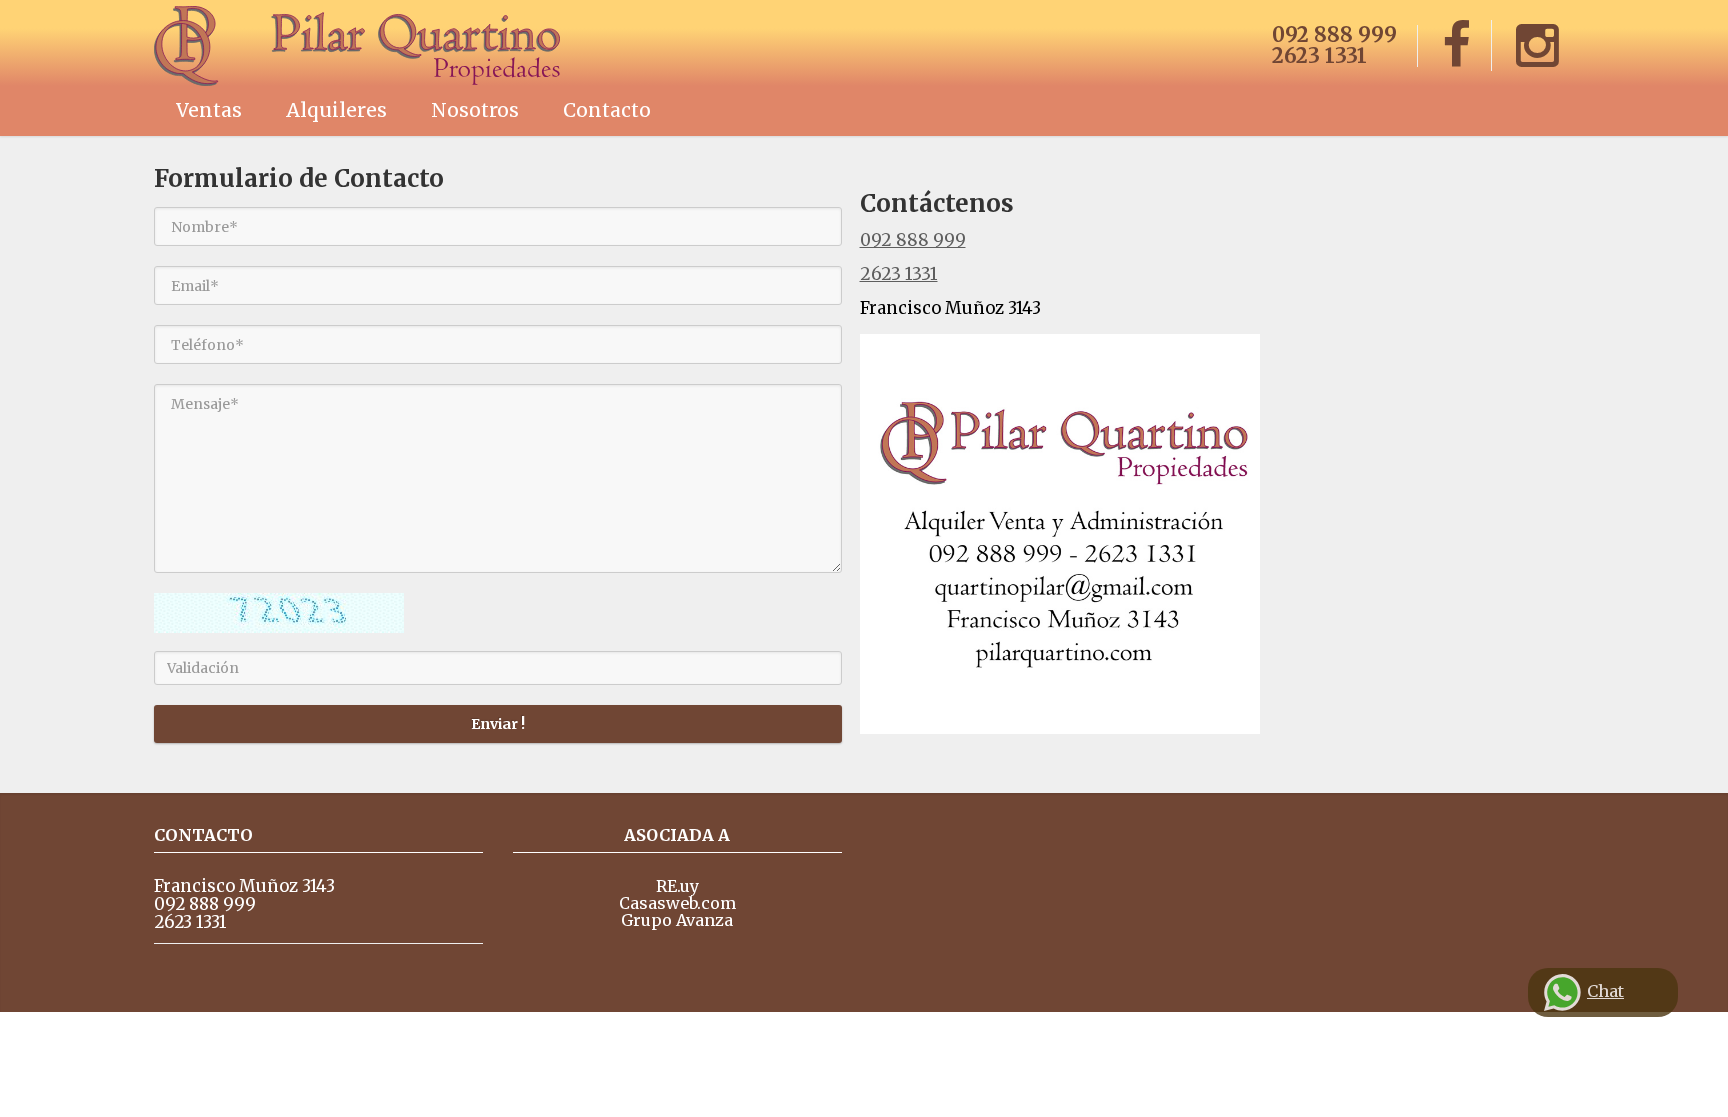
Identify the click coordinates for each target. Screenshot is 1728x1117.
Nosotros (475, 110)
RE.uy (677, 886)
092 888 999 (1334, 34)
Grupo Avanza (677, 920)
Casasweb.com (677, 903)
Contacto (607, 110)
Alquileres (336, 110)
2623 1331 (1319, 55)
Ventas (209, 110)
